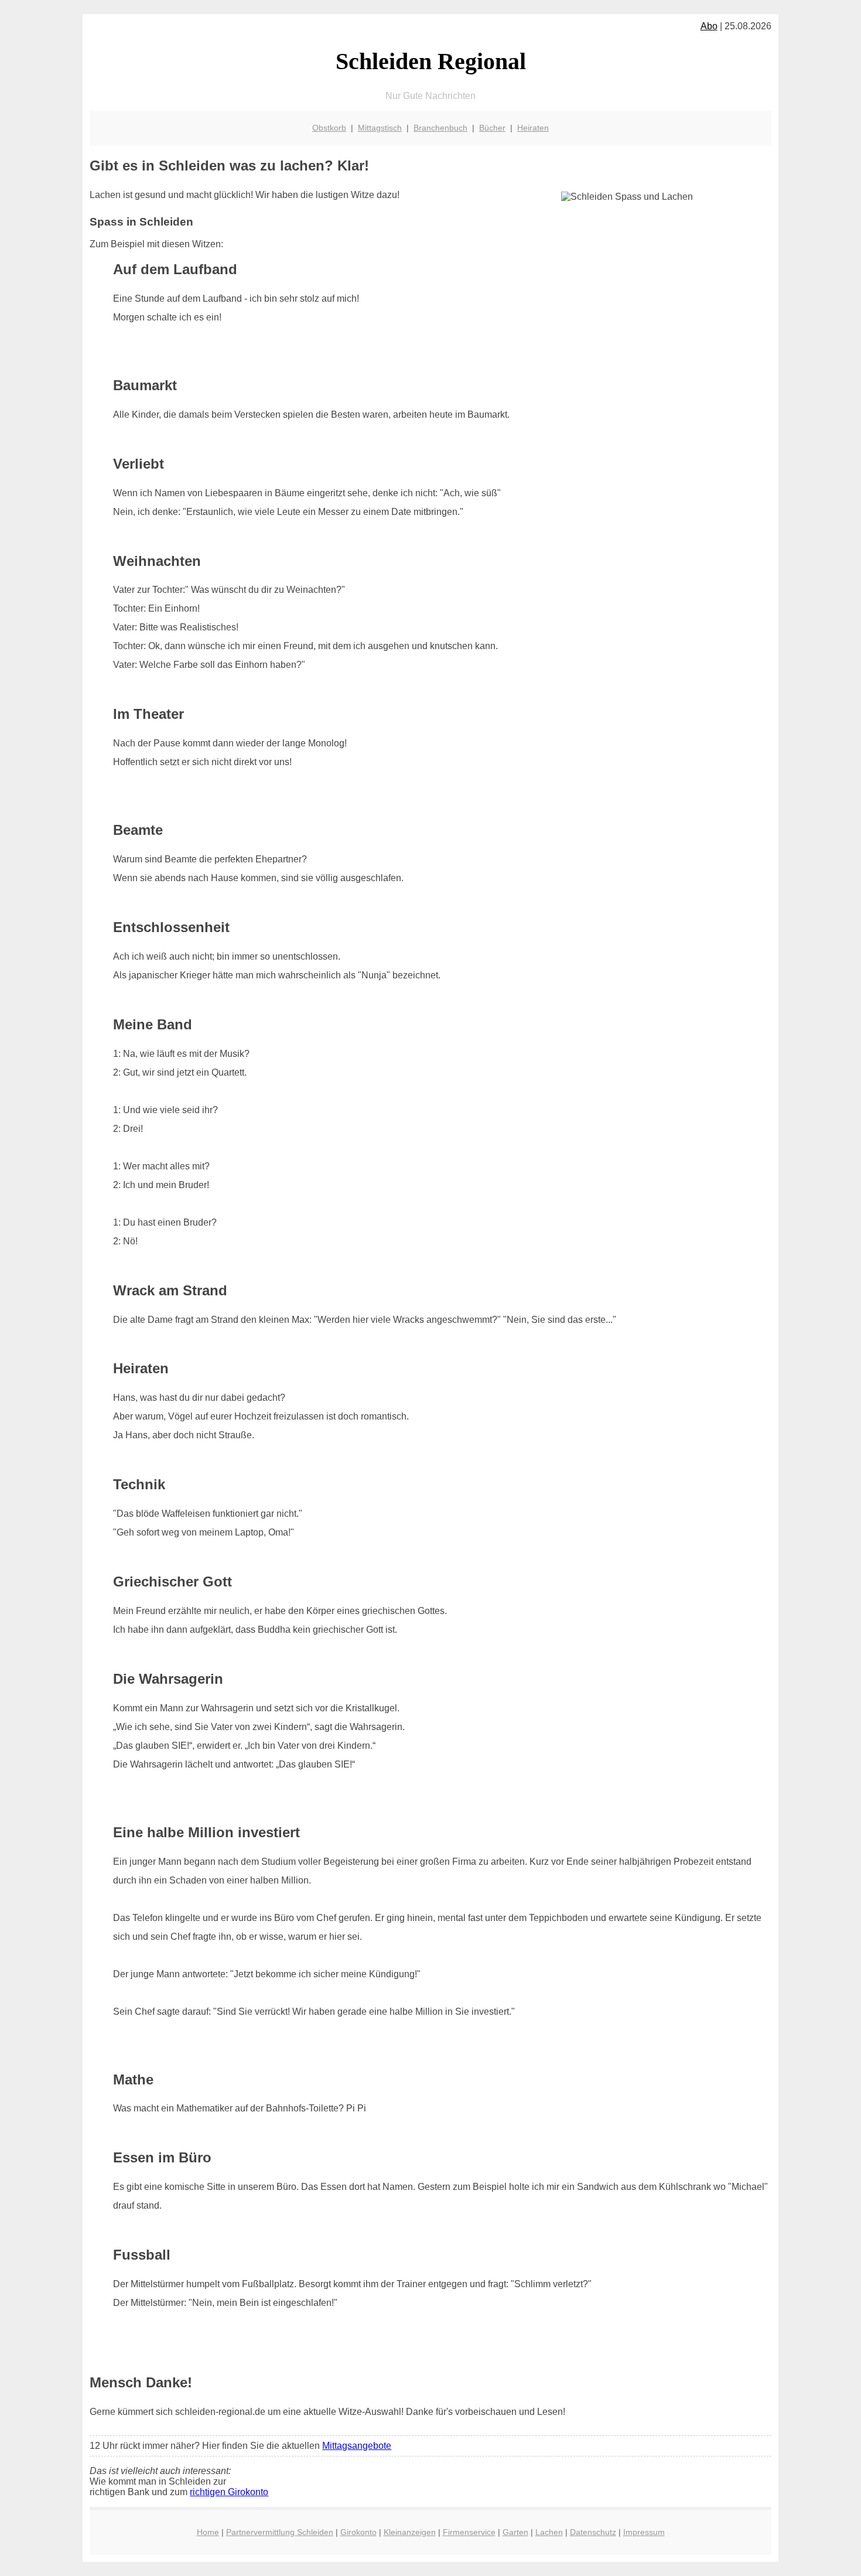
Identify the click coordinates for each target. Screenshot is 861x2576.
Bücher (492, 128)
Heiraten (533, 128)
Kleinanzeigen (410, 2532)
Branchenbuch (440, 128)
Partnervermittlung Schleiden (280, 2532)
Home (208, 2532)
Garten (515, 2532)
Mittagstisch (380, 128)
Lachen (549, 2532)
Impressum (644, 2532)
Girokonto (358, 2532)
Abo (709, 26)
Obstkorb (329, 128)
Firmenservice (469, 2532)
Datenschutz (593, 2532)
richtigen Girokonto (229, 2492)
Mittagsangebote (357, 2446)
